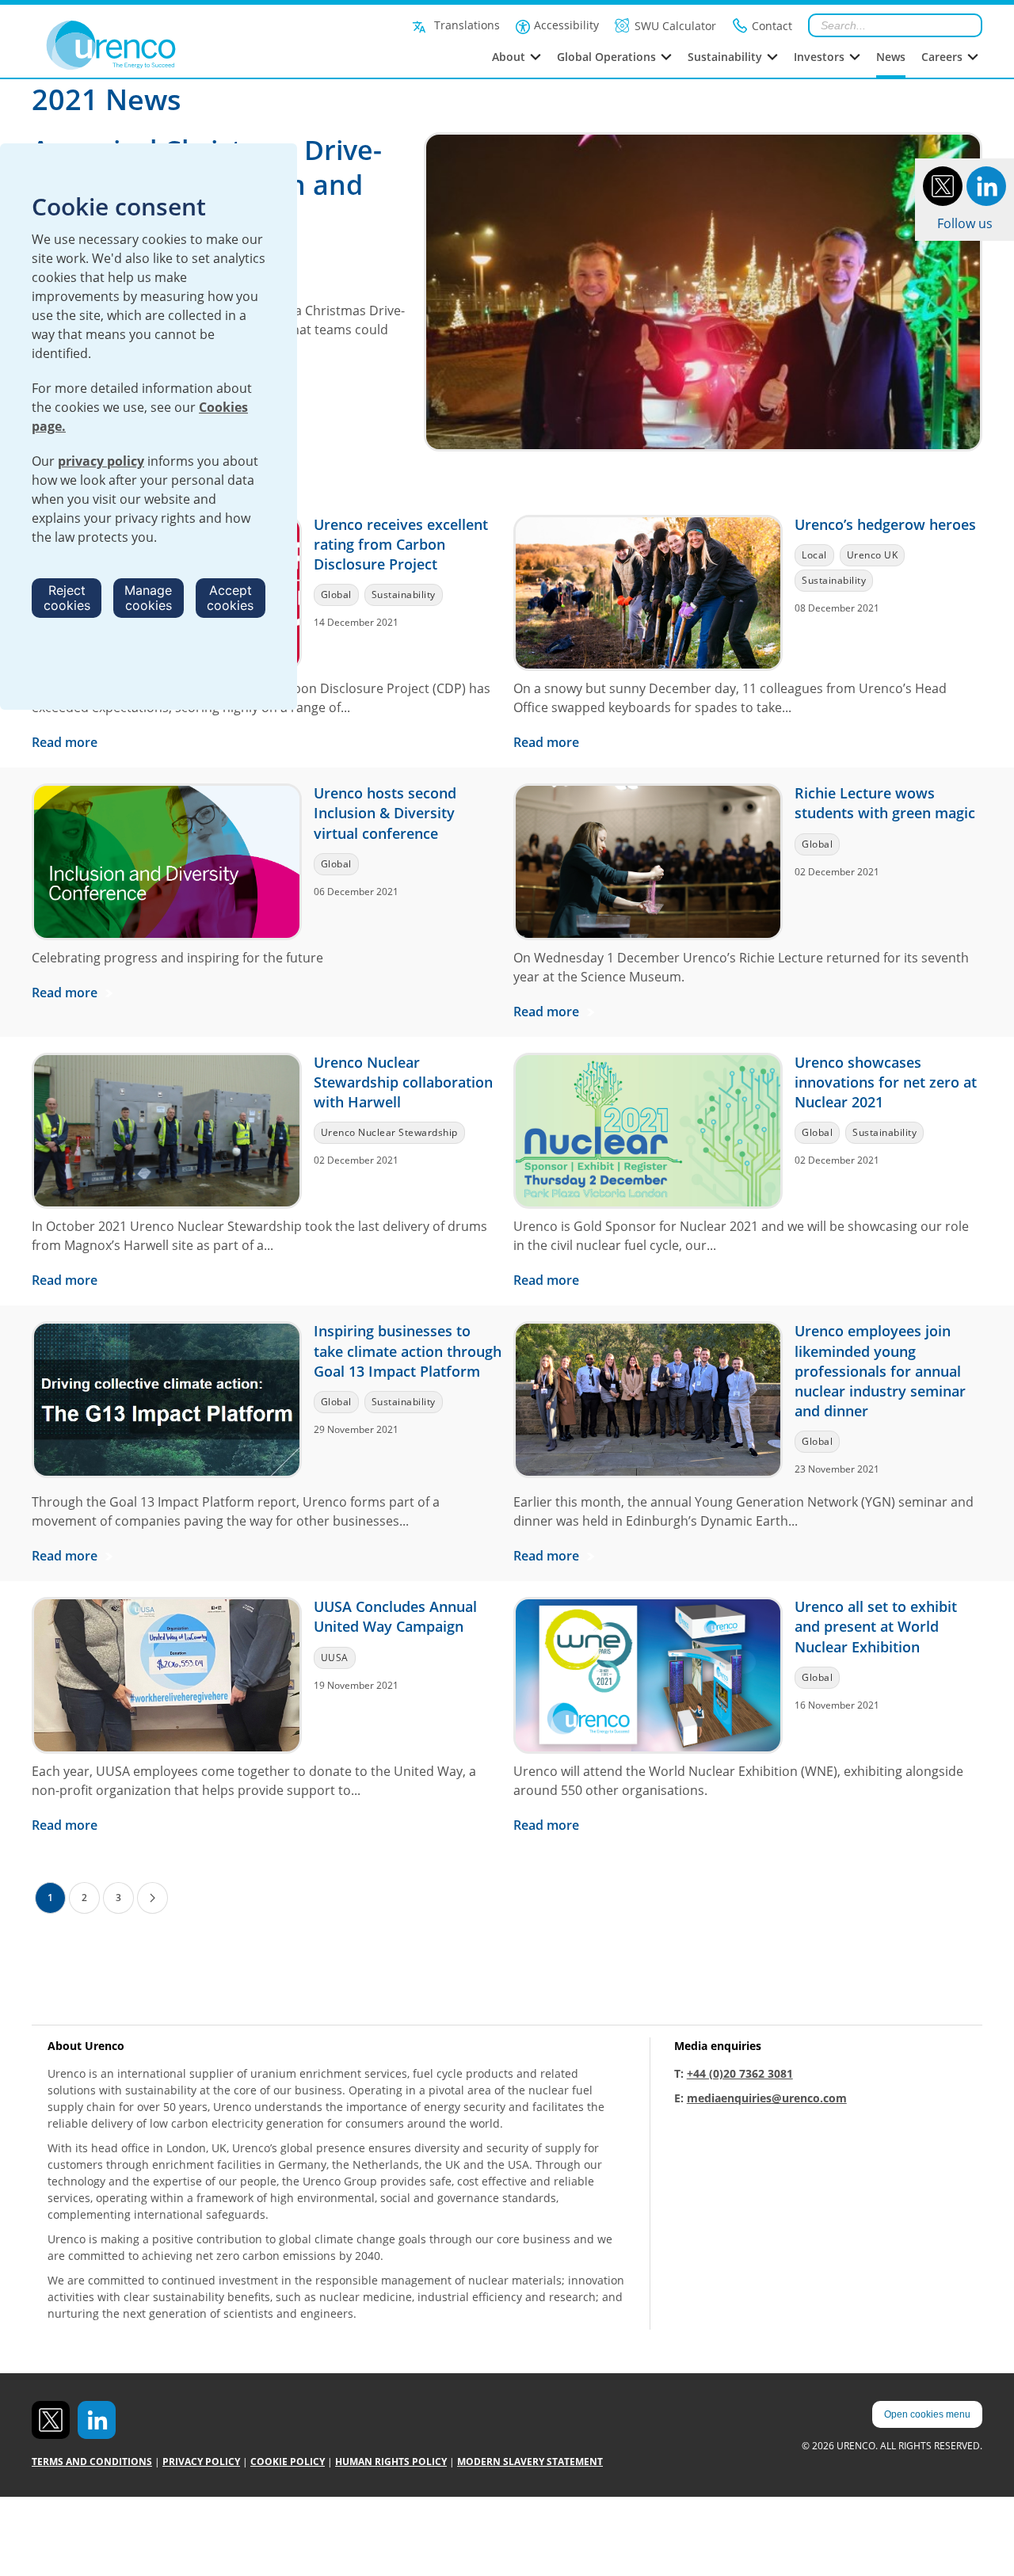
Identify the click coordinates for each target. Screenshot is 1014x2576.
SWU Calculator (675, 26)
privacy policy (101, 461)
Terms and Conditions (92, 2462)
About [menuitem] (509, 57)
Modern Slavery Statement (530, 2462)
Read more (66, 742)
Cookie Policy (288, 2462)
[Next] (152, 1898)
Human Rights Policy (391, 2462)
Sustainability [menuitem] (725, 57)
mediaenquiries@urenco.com (767, 2098)
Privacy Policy (201, 2462)
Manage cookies (148, 598)
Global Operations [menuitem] (606, 57)
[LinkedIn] (986, 185)
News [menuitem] (891, 57)
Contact (772, 26)
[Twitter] (943, 185)
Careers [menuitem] (942, 57)
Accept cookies (230, 598)
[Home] (146, 45)
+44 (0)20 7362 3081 (740, 2073)
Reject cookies (67, 598)
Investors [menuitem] (819, 57)
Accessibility (566, 25)
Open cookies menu (927, 2414)
